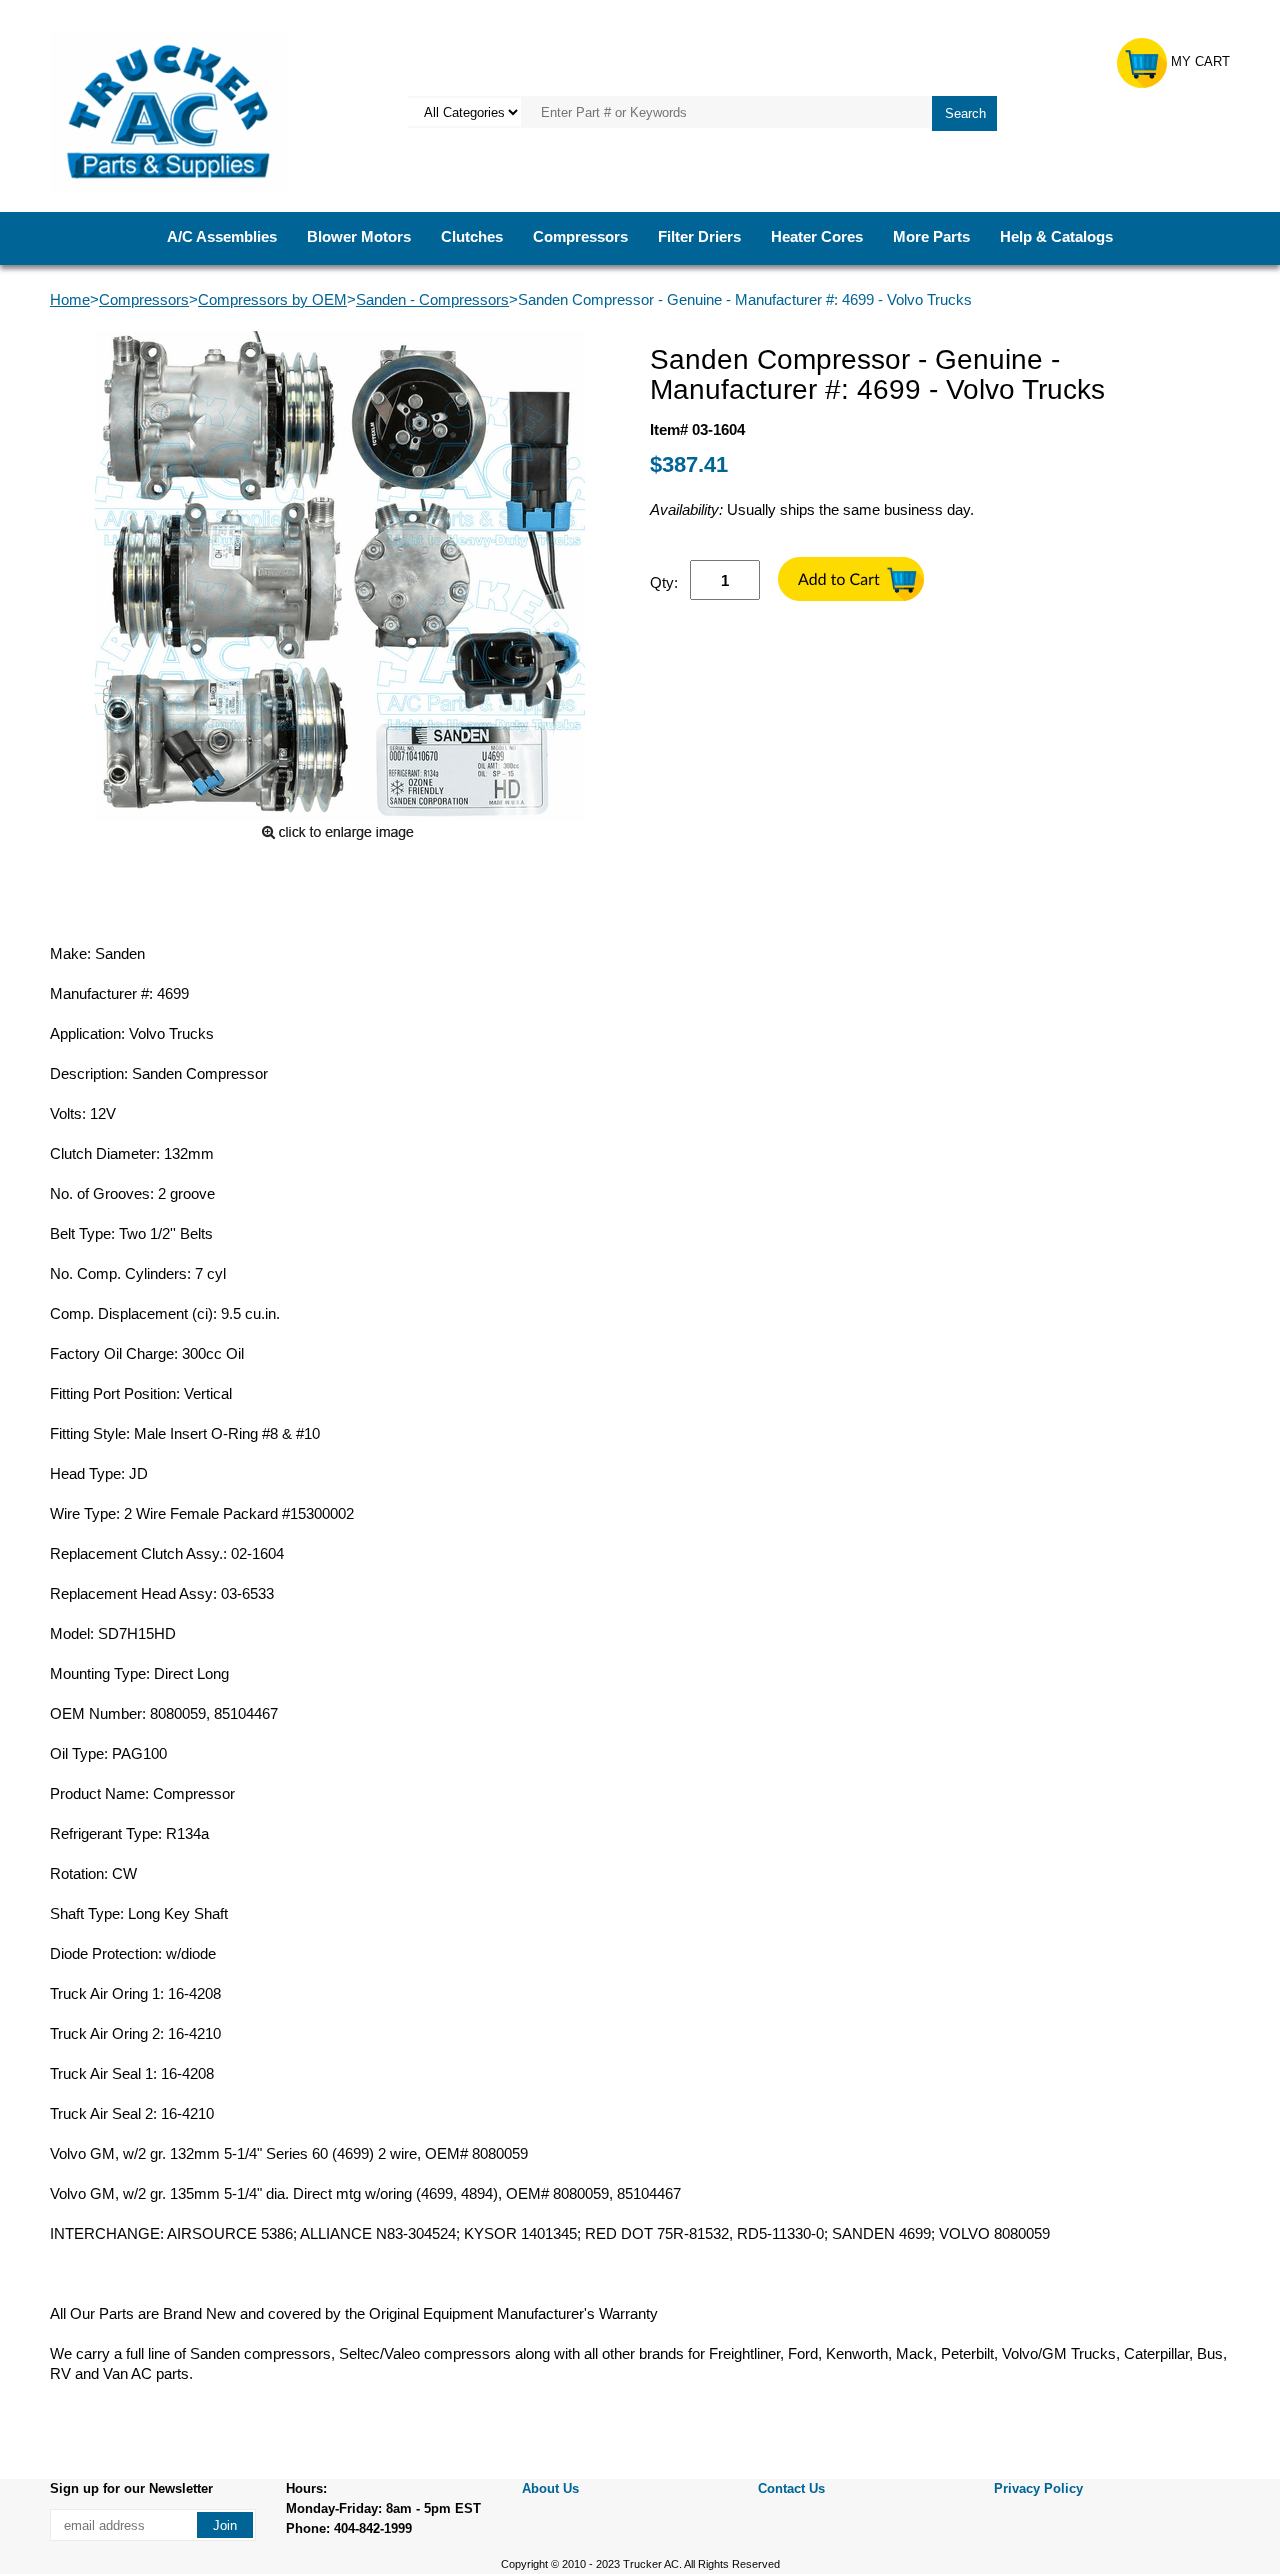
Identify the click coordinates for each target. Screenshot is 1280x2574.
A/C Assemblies (222, 236)
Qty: (664, 582)
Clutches (472, 236)
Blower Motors (359, 236)
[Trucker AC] (169, 110)
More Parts (931, 236)
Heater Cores (817, 236)
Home (70, 299)
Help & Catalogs (1056, 236)
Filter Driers (699, 236)
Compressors (580, 236)
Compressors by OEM (272, 299)
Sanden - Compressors (432, 299)
